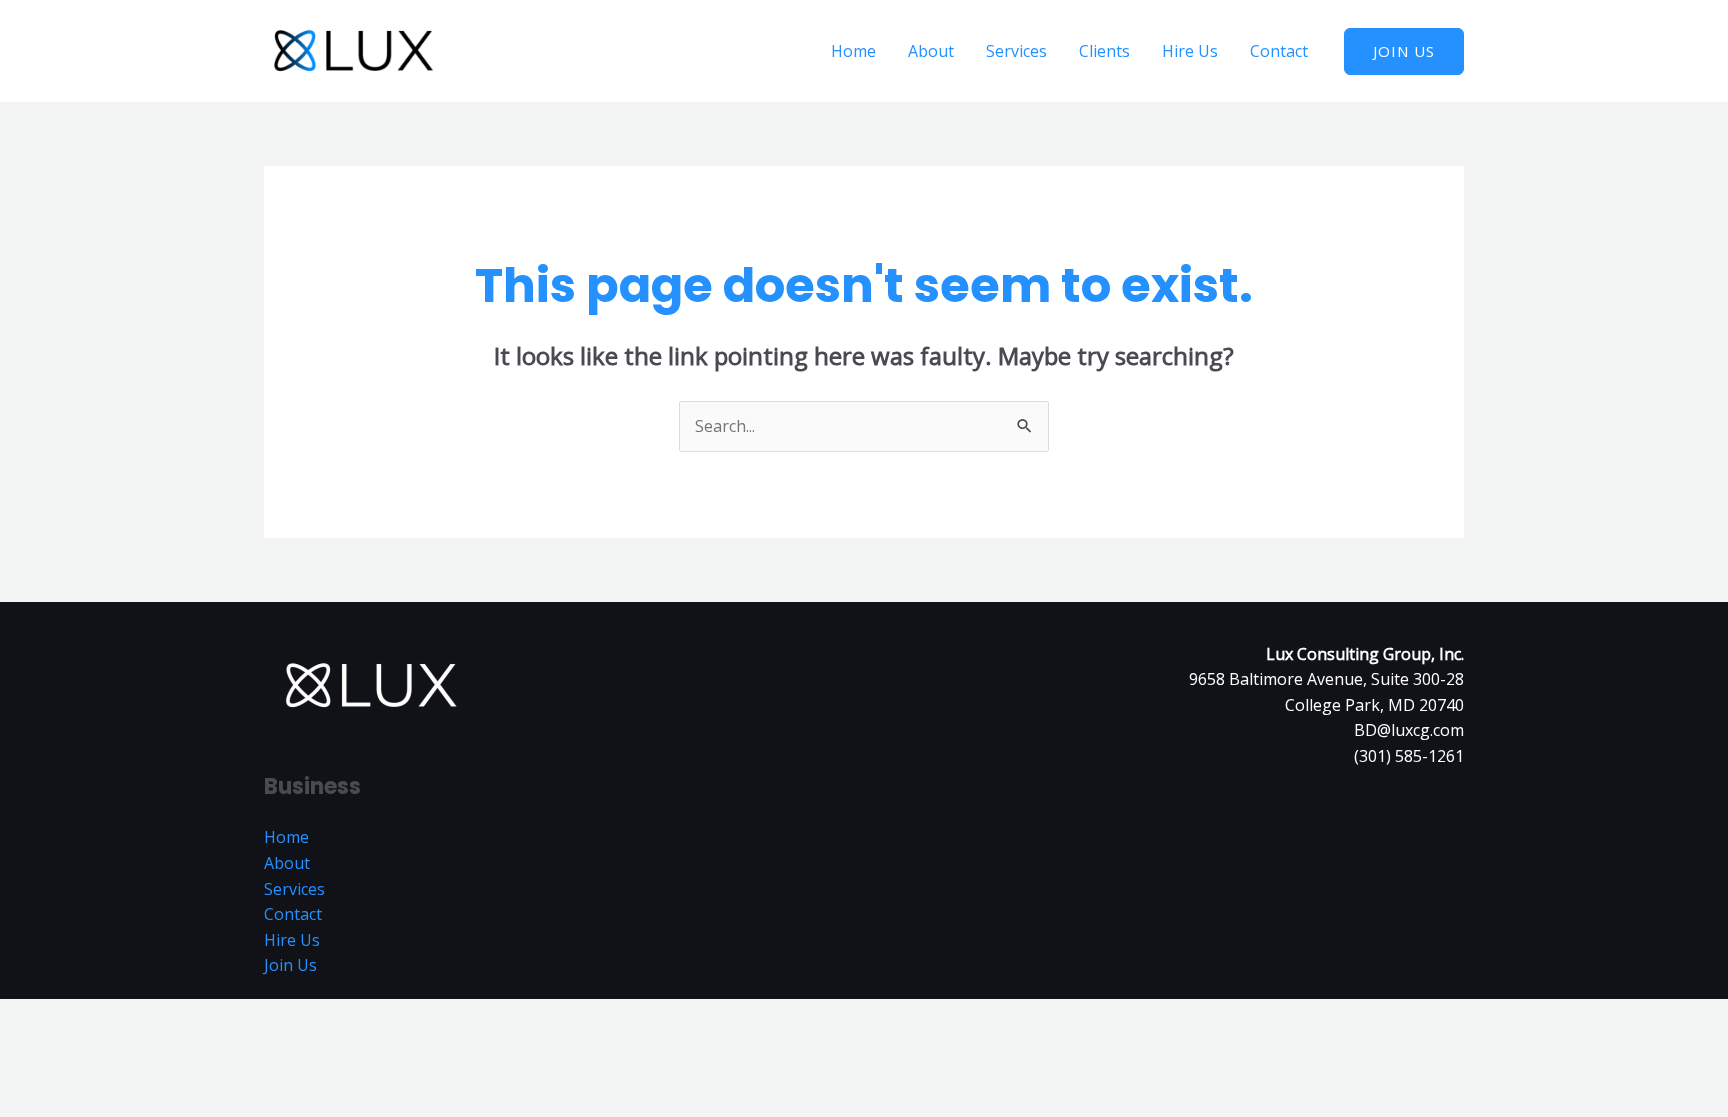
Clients (1104, 51)
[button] (1404, 51)
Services (1016, 51)
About (931, 51)
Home (853, 51)
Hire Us (1190, 51)
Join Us (290, 965)
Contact (1279, 51)
